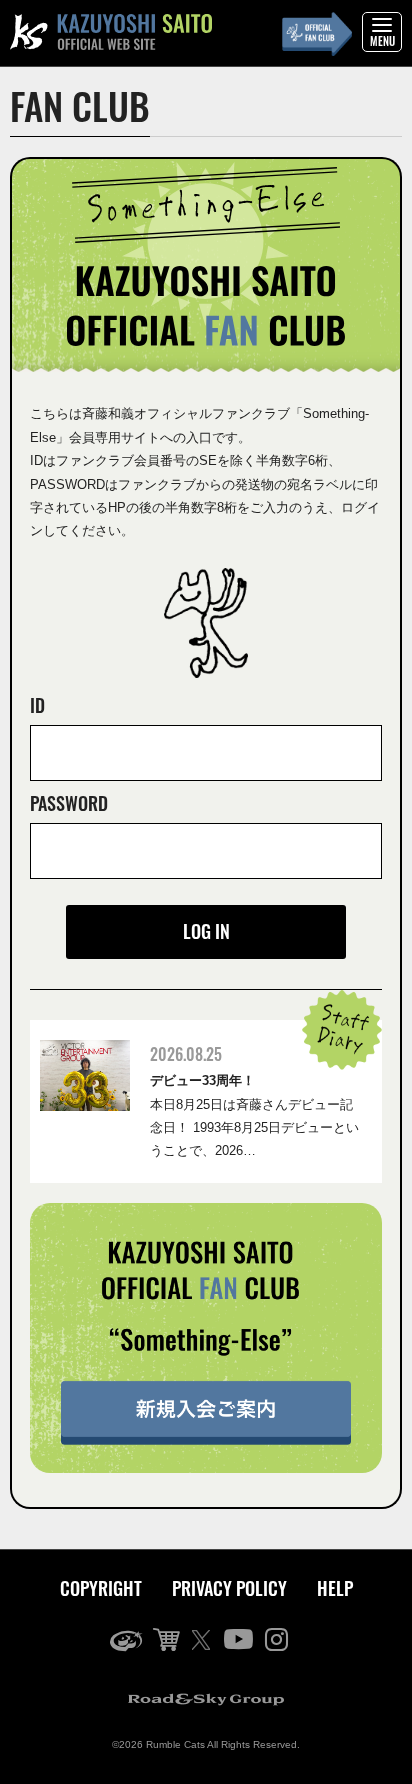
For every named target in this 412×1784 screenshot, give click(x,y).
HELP (335, 1588)
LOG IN (206, 931)
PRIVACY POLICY (229, 1588)
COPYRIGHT (101, 1588)
